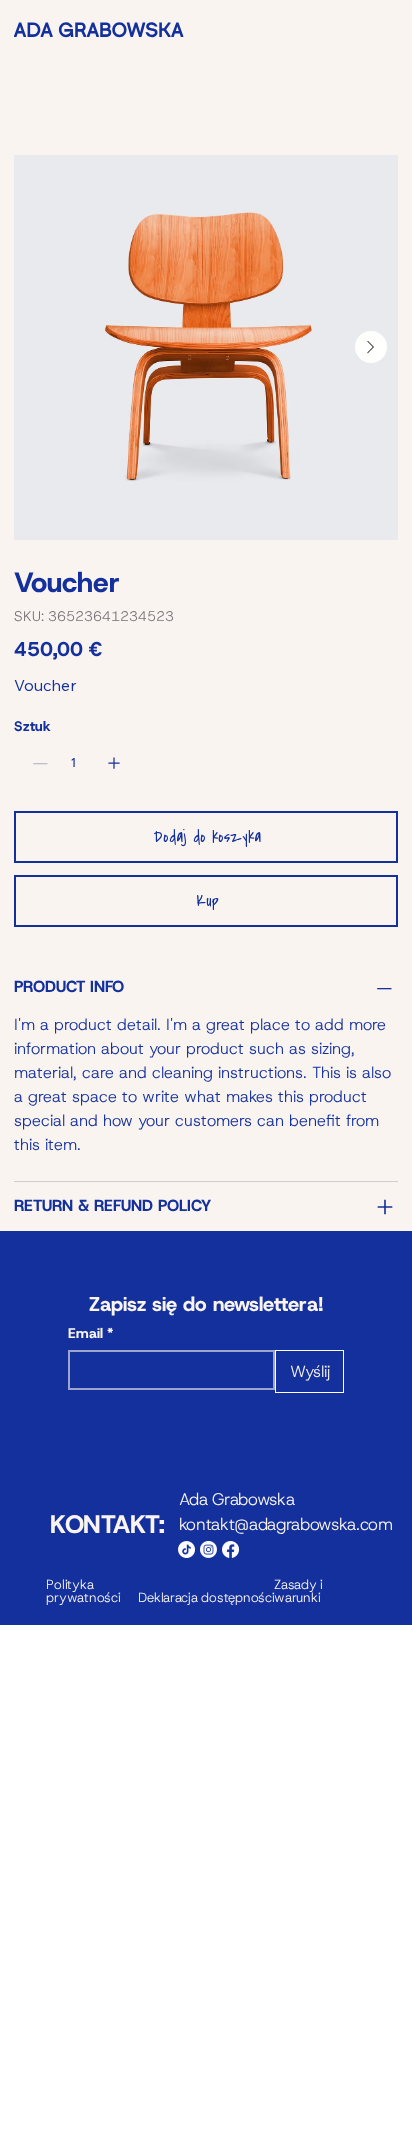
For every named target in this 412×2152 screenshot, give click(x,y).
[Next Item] (371, 347)
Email (90, 1333)
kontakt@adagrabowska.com (286, 1524)
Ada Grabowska (239, 1499)
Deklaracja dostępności (206, 1597)
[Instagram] (208, 1549)
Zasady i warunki (298, 1591)
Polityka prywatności (83, 1591)
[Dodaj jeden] (114, 763)
